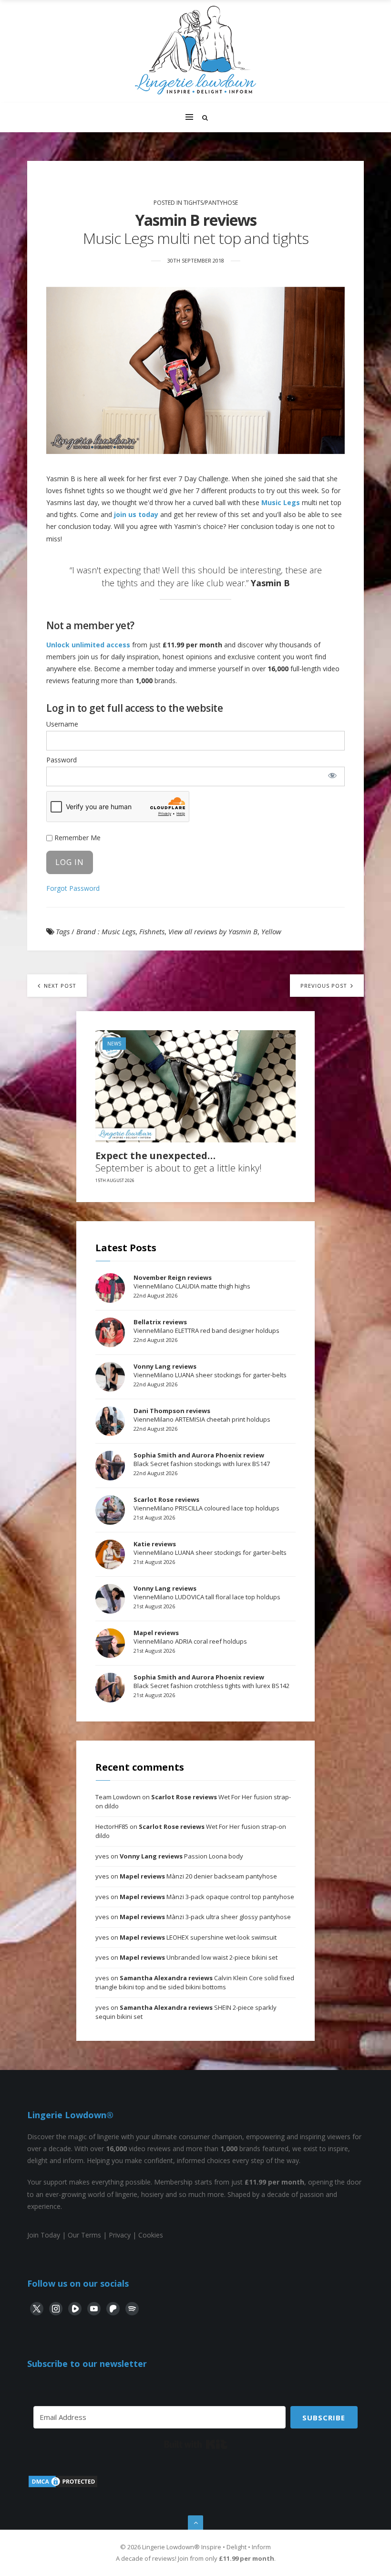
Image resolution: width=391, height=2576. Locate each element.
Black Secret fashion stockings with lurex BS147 (202, 1459)
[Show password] (333, 775)
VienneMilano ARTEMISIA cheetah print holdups (202, 1415)
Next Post (59, 986)
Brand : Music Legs (106, 931)
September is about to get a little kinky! (179, 1162)
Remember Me (77, 838)
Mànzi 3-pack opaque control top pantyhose (207, 1897)
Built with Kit (196, 2444)
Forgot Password (73, 888)
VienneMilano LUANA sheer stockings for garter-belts (210, 1371)
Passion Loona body (181, 1856)
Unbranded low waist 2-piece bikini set (199, 1957)
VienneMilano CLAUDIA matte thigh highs (192, 1282)
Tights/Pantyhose (211, 203)
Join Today (44, 2235)
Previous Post (325, 986)
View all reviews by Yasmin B (213, 931)
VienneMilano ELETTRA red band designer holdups (206, 1326)
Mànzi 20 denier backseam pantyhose (198, 1876)
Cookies (151, 2235)
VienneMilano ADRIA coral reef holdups (190, 1637)
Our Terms (84, 2235)
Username (62, 724)
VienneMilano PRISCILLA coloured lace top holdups (206, 1504)
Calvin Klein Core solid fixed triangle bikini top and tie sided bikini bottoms (195, 1983)
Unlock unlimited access (88, 645)
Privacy (120, 2235)
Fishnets (152, 931)
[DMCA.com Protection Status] (63, 2486)
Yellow (271, 931)
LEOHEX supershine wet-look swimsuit (198, 1937)
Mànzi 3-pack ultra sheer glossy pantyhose (205, 1917)
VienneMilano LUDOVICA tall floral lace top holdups (207, 1593)
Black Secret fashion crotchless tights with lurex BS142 (211, 1681)
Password (62, 760)
